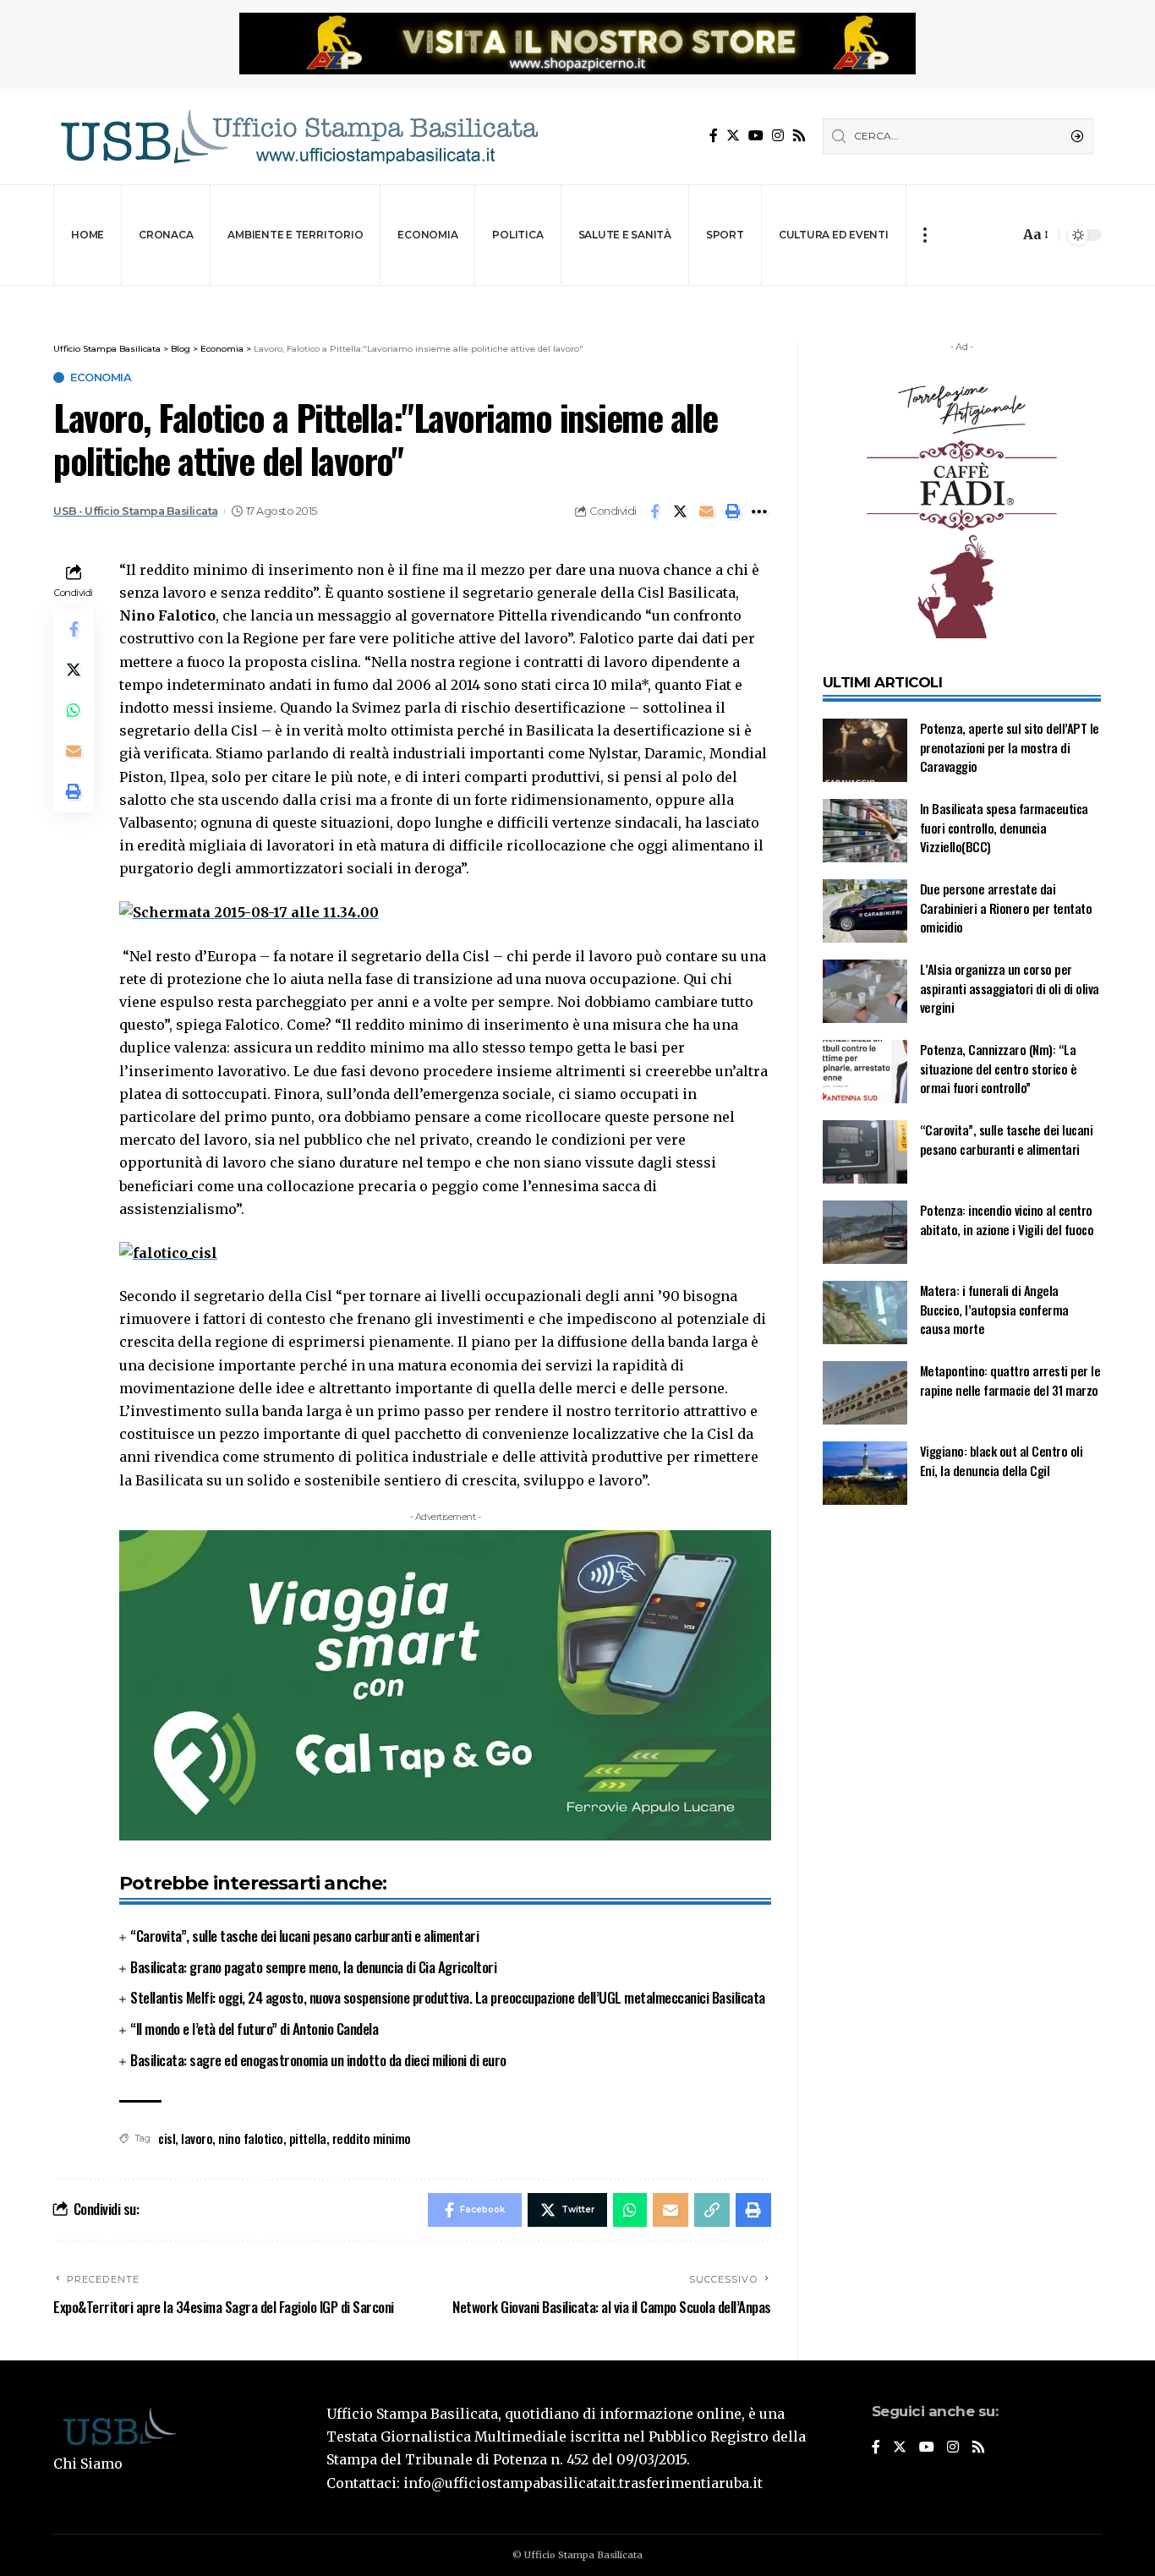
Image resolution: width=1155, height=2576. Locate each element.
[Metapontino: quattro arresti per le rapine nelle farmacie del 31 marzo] (865, 1393)
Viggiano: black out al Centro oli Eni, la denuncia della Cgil (1002, 1460)
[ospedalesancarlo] (577, 297)
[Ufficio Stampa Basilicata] (298, 137)
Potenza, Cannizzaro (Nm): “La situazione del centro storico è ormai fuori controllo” (999, 1068)
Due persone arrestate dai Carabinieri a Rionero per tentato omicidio (1006, 908)
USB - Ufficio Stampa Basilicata (136, 511)
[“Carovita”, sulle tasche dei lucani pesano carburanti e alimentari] (865, 1152)
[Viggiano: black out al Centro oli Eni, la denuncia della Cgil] (865, 1473)
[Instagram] (778, 136)
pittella (308, 2138)
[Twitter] (733, 136)
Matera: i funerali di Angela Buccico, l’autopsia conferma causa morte (994, 1309)
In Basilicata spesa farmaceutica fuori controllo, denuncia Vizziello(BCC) (1004, 827)
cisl (167, 2138)
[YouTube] (756, 136)
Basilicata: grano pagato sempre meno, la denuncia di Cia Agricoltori (313, 1967)
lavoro (197, 2138)
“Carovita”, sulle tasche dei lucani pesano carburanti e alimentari (304, 1936)
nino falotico (251, 2138)
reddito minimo (372, 2138)
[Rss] (799, 136)
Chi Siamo (88, 2464)
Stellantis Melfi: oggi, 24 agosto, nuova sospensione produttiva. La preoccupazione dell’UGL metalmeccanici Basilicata (448, 1997)
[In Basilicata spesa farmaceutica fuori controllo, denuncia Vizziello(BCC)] (865, 831)
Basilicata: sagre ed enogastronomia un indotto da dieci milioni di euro (318, 2060)
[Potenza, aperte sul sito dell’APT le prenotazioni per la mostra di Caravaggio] (865, 750)
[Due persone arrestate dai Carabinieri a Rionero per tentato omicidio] (865, 911)
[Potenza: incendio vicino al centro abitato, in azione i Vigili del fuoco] (865, 1232)
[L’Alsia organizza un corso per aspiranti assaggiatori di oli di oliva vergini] (865, 991)
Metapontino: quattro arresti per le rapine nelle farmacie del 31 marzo (1010, 1380)
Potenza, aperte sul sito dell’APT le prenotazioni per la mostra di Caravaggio (1010, 747)
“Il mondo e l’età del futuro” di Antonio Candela (254, 2029)
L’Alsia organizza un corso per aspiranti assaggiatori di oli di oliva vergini (1010, 988)
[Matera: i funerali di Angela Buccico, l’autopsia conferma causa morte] (865, 1313)
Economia (101, 377)
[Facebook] (714, 136)
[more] (925, 235)
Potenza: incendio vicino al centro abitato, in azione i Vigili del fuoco (1007, 1220)
